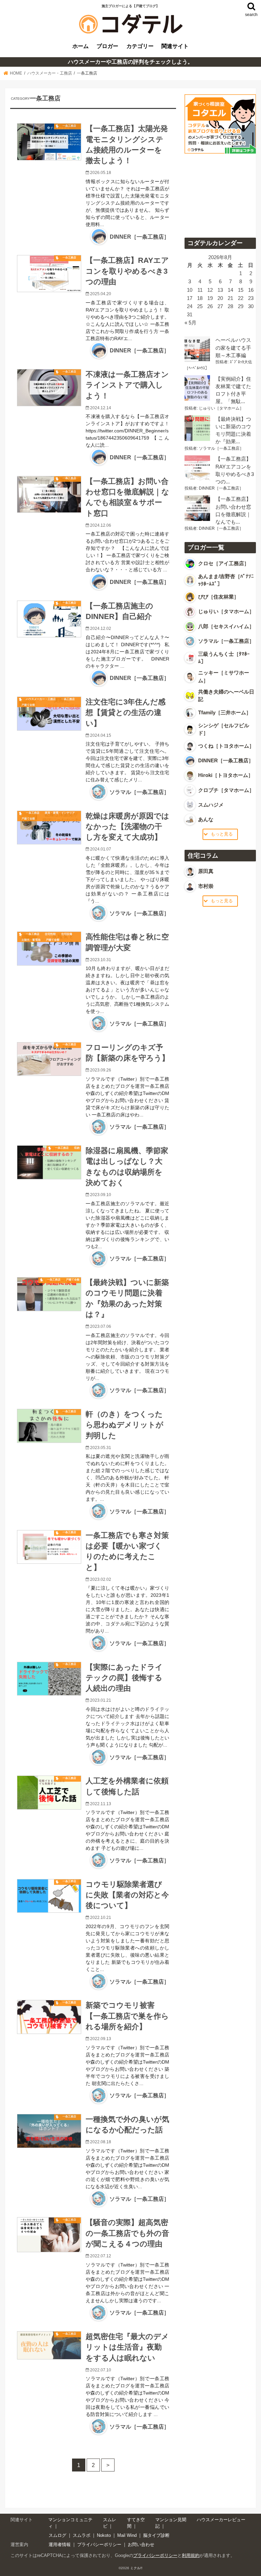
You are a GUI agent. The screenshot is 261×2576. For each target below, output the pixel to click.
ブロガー (107, 46)
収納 (77, 1148)
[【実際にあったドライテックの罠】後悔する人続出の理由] (49, 1679)
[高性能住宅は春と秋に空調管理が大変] (49, 949)
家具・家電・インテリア (60, 813)
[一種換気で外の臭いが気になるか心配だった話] (49, 2131)
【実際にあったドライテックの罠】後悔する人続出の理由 (124, 1678)
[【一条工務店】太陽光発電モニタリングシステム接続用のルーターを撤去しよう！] (49, 142)
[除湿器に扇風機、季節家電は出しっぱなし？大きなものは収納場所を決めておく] (49, 1162)
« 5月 (190, 323)
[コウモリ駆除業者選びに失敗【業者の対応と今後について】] (49, 1896)
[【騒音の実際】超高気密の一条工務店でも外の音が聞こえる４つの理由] (49, 2235)
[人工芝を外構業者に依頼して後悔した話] (49, 1793)
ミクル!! (136, 2568)
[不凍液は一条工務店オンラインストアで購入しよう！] (49, 388)
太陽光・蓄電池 (31, 940)
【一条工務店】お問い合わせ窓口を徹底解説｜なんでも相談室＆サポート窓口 (127, 497)
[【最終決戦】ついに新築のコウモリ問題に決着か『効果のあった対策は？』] (49, 1294)
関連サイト (175, 46)
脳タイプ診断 (156, 2535)
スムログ (57, 2535)
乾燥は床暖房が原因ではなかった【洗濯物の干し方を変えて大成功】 (127, 827)
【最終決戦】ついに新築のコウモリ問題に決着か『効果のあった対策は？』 (127, 1298)
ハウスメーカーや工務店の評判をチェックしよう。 (130, 62)
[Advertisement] (220, 193)
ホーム (81, 46)
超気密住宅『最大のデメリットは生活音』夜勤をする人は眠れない (127, 2347)
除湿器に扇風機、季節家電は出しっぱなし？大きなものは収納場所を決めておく (127, 1167)
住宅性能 (50, 934)
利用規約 (191, 2555)
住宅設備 (67, 934)
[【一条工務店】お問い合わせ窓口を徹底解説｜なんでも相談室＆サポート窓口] (49, 495)
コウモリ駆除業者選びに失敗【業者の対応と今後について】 (127, 1895)
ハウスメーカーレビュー (221, 2520)
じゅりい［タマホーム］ (221, 408)
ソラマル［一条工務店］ (139, 792)
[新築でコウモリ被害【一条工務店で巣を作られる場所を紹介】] (49, 2017)
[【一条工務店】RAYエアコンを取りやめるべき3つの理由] (49, 274)
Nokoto (104, 2535)
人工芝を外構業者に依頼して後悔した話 (127, 1786)
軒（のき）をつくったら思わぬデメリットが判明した (125, 1425)
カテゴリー (140, 46)
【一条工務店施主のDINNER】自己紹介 (119, 611)
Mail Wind (127, 2535)
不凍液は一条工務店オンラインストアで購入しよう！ (127, 385)
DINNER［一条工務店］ (140, 237)
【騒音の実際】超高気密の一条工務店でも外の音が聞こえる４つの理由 (127, 2233)
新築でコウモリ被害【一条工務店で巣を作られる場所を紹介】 (127, 2016)
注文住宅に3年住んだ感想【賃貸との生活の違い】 (126, 713)
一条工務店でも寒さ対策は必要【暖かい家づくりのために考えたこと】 (127, 1551)
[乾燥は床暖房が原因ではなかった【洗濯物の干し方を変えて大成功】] (49, 828)
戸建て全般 (28, 705)
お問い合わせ (141, 2545)
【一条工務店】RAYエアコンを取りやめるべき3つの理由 (127, 271)
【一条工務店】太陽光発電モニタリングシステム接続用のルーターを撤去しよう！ (127, 145)
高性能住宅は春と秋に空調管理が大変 (127, 942)
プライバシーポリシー (99, 2545)
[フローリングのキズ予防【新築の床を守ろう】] (49, 1059)
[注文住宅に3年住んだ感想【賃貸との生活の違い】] (49, 714)
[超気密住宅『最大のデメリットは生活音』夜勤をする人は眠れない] (49, 2345)
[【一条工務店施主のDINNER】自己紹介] (49, 619)
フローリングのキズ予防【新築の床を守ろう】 (127, 1053)
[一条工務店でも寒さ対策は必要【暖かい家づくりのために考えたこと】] (49, 1547)
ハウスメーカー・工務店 (41, 699)
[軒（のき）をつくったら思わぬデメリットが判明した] (49, 1426)
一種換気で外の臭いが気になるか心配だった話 (127, 2125)
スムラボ (82, 2535)
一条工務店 (69, 126)
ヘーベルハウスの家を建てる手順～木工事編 (233, 348)
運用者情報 (60, 2545)
